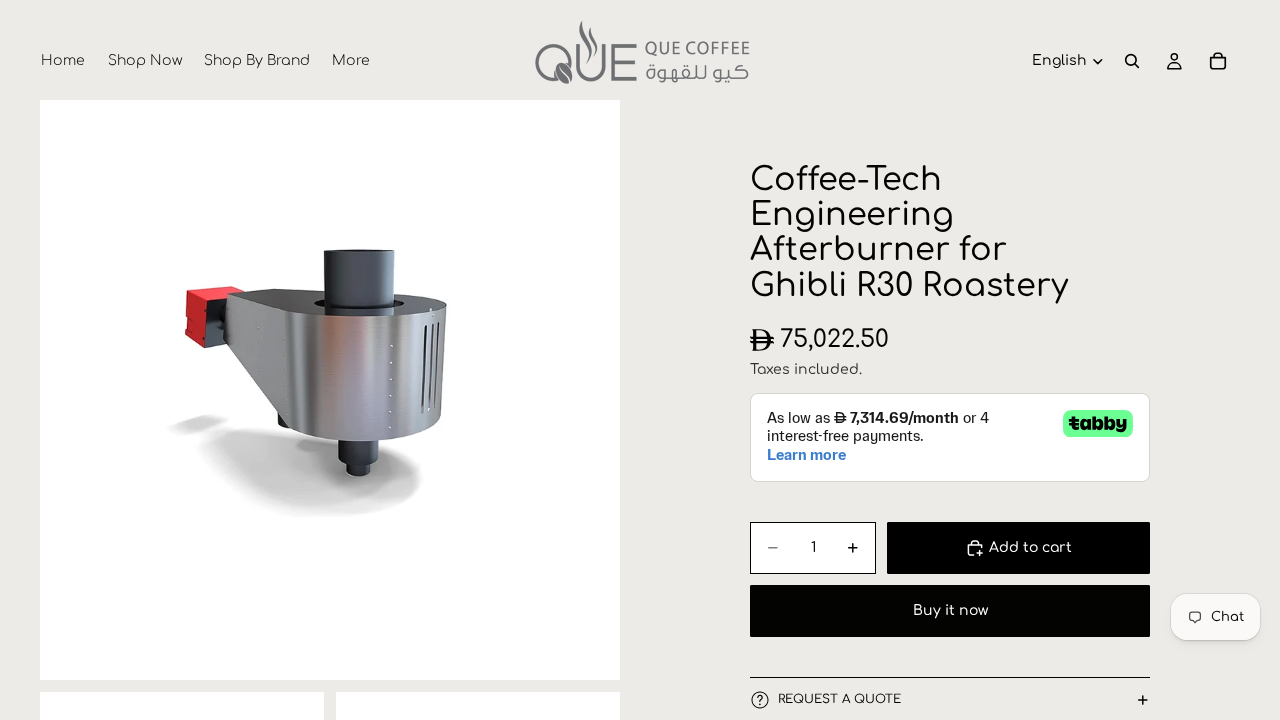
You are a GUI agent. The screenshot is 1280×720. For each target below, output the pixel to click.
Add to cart (1030, 547)
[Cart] (1218, 61)
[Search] (1132, 61)
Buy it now (950, 610)
